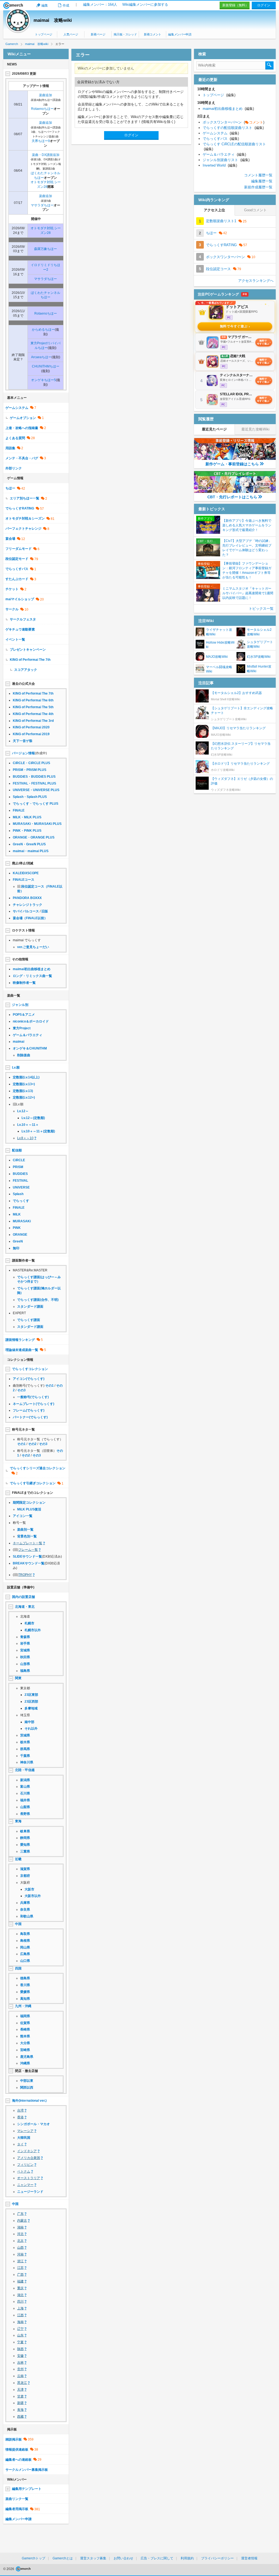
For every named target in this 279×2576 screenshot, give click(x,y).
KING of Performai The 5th (33, 707)
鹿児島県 (27, 2057)
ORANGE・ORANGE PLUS (34, 837)
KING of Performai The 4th (33, 714)
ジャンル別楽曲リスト (226, 160)
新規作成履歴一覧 (258, 187)
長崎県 (25, 2029)
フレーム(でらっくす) (29, 1410)
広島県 (25, 1954)
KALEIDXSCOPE (26, 873)
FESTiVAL (20, 1181)
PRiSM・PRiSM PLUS (30, 770)
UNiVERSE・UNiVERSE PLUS (36, 790)
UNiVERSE (21, 1187)
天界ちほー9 (41, 141)
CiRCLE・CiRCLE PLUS (31, 763)
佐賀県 (25, 2023)
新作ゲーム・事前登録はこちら (232, 464)
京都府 (25, 1876)
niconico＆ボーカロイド (31, 1021)
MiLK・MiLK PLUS (27, 817)
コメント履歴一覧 (258, 175)
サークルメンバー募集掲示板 (27, 2470)
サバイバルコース (26, 911)
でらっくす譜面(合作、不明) (38, 1300)
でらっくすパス (17, 569)
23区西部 (31, 1702)
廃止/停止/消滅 (23, 863)
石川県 (25, 1793)
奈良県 (25, 1910)
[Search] (269, 65)
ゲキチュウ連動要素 (20, 629)
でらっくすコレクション (30, 1369)
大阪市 (29, 1889)
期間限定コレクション (29, 1503)
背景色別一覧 (27, 1536)
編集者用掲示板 (17, 2509)
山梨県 (25, 1807)
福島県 (25, 1671)
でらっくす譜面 (29, 1320)
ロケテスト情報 (23, 930)
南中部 (29, 1722)
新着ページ (98, 34)
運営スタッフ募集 (93, 2558)
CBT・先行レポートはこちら (232, 497)
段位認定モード (17, 559)
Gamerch (13, 5)
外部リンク (14, 468)
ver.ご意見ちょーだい (33, 947)
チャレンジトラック (28, 905)
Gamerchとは (63, 2558)
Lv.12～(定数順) (33, 1118)
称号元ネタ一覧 (23, 1429)
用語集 (10, 448)
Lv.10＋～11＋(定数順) (38, 1131)
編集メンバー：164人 (100, 4)
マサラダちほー (42, 205)
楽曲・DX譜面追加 (46, 155)
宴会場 (10, 539)
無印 (16, 1248)
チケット (12, 589)
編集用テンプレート (27, 2489)
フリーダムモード (19, 549)
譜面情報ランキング (20, 1340)
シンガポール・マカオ (34, 2124)
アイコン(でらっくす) (29, 1379)
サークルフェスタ (23, 619)
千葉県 (25, 1756)
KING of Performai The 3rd (33, 721)
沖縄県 (25, 2063)
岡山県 (25, 1947)
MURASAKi (22, 1221)
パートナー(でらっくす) (30, 1417)
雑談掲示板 (14, 2439)
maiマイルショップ (20, 599)
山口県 (25, 1961)
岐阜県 (25, 1831)
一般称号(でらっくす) (33, 1397)
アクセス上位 (214, 210)
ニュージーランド (30, 2192)
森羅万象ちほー (46, 249)
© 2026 (9, 2569)
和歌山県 (27, 1916)
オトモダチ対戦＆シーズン (25, 518)
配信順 (17, 1150)
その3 (21, 1390)
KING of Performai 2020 (31, 727)
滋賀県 (25, 1869)
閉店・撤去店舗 (26, 2071)
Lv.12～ (23, 1111)
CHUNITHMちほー (46, 366)
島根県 (25, 1941)
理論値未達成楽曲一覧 (22, 1350)
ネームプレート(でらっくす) (34, 1404)
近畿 (18, 1859)
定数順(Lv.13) (23, 1091)
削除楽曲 (24, 1055)
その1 (49, 1386)
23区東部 (31, 1695)
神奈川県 (27, 1762)
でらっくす (21, 1201)
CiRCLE (19, 1160)
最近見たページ (214, 429)
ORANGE (20, 1235)
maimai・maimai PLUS (31, 851)
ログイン (264, 5)
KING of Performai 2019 (31, 734)
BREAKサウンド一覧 (29, 1563)
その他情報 (20, 959)
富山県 (25, 1787)
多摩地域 (31, 1708)
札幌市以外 (33, 1630)
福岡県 (25, 2016)
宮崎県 (25, 2050)
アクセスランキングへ (256, 281)
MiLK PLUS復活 (29, 1509)
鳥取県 (25, 1934)
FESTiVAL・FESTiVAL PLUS (34, 783)
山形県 (25, 1664)
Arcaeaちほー (41, 357)
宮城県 (25, 1650)
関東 (18, 1678)
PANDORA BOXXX (27, 898)
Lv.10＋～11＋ (28, 1125)
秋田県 (25, 1657)
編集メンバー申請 (180, 34)
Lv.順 (16, 1067)
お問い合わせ (123, 2558)
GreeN (18, 1241)
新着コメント (153, 34)
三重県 (25, 1851)
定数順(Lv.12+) (24, 1097)
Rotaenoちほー (42, 109)
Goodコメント (255, 210)
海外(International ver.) (29, 2101)
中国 (18, 1924)
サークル (12, 609)
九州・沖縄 (23, 2006)
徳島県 (25, 1978)
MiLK (17, 1214)
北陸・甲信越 (25, 1770)
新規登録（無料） (235, 5)
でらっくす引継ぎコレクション (33, 1483)
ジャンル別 (20, 1005)
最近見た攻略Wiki (255, 429)
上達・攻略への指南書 (22, 428)
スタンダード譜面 (30, 1307)
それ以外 (31, 1729)
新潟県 (25, 1780)
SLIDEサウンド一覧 (27, 1557)
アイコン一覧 (23, 1516)
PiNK (17, 1228)
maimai (19, 1042)
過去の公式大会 (23, 684)
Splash (18, 1194)
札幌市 (29, 1623)
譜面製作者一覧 (23, 1260)
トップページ (44, 34)
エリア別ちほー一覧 (25, 498)
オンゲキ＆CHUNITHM (30, 1048)
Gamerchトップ (34, 2558)
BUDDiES (20, 1174)
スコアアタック (26, 670)
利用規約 (187, 2558)
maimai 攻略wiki (53, 20)
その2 (32, 1444)
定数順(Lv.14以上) (26, 1077)
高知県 (25, 1999)
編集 (45, 5)
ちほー (10, 488)
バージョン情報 (23, 753)
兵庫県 (25, 1903)
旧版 (45, 911)
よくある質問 (15, 438)
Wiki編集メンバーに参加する (145, 4)
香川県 (25, 1985)
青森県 (25, 1637)
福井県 (25, 1800)
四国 (18, 1968)
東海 (18, 1821)
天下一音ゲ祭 (23, 741)
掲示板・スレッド (125, 34)
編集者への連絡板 (19, 2460)
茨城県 (25, 1735)
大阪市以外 (33, 1896)
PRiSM (18, 1167)
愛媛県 (25, 1992)
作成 (66, 5)
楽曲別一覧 (25, 1530)
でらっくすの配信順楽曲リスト (233, 128)
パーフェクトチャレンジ (23, 529)
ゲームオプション (23, 418)
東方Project (22, 1028)
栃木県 (25, 1742)
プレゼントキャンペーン (28, 650)
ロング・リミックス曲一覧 (32, 976)
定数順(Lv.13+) (24, 1084)
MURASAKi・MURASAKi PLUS (37, 824)
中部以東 (27, 2081)
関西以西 (27, 2088)
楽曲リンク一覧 (17, 2499)
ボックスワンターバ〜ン (233, 122)
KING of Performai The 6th (33, 700)
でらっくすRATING (20, 508)
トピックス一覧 (261, 609)
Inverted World (220, 165)
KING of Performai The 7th (30, 660)
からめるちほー (43, 330)
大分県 (25, 2043)
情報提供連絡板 (17, 2450)
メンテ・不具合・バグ (22, 458)
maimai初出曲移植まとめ (32, 969)
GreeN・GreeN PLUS (29, 844)
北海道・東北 (25, 1607)
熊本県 (25, 2036)
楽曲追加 (46, 95)
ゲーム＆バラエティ (28, 1035)
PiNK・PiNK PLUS (27, 831)
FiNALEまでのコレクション (33, 1493)
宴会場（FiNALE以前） (30, 918)
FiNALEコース (24, 880)
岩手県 (25, 1643)
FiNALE (19, 810)
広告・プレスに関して (157, 2558)
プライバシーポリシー (217, 2558)
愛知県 (25, 1845)
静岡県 (25, 1838)
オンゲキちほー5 (43, 380)
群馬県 (25, 1749)
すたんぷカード (17, 579)
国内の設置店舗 (23, 1597)
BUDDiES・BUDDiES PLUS (34, 777)
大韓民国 (24, 2138)
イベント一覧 (15, 640)
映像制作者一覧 (24, 983)
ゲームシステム (17, 408)
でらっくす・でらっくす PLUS (36, 804)
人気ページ (71, 34)
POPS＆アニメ (24, 1015)
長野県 (25, 1814)
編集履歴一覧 (262, 181)
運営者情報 (249, 2558)
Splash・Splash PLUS (30, 797)
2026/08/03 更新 (24, 74)
